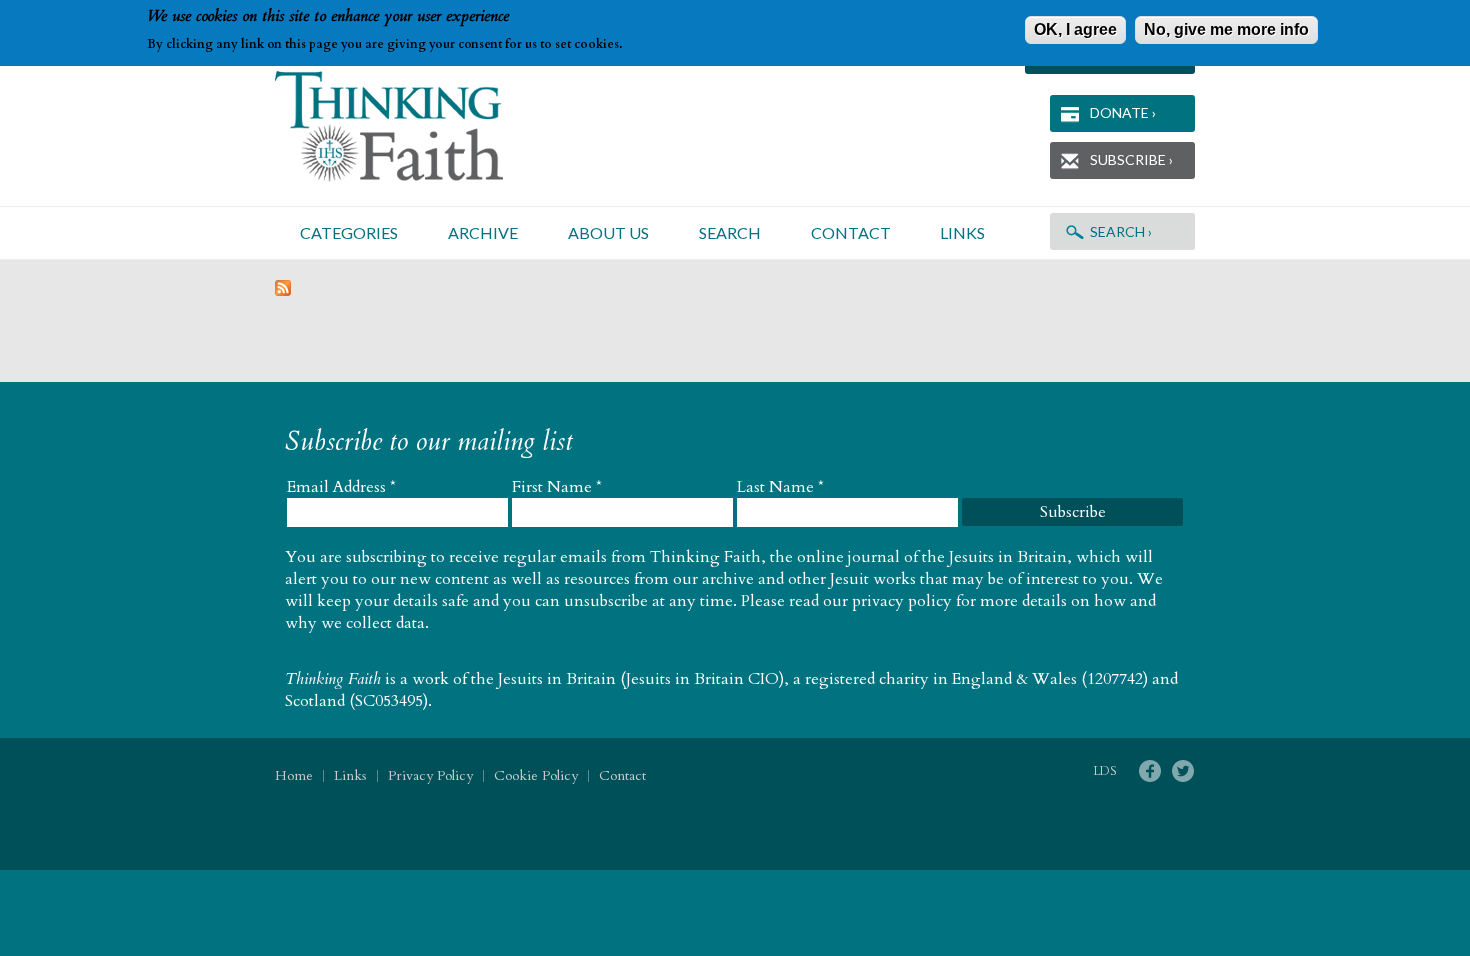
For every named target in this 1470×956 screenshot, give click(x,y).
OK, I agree (1075, 29)
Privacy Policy (430, 775)
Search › (1121, 231)
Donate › (1123, 112)
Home (294, 775)
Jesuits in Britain (557, 679)
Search (730, 232)
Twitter (1182, 771)
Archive (483, 232)
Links (962, 232)
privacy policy (902, 601)
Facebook (1149, 771)
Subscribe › (1131, 159)
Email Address (341, 487)
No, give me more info (1226, 29)
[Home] (413, 126)
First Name (557, 487)
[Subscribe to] (283, 291)
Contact (851, 232)
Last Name (780, 487)
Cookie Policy (536, 775)
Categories (349, 232)
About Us (608, 232)
